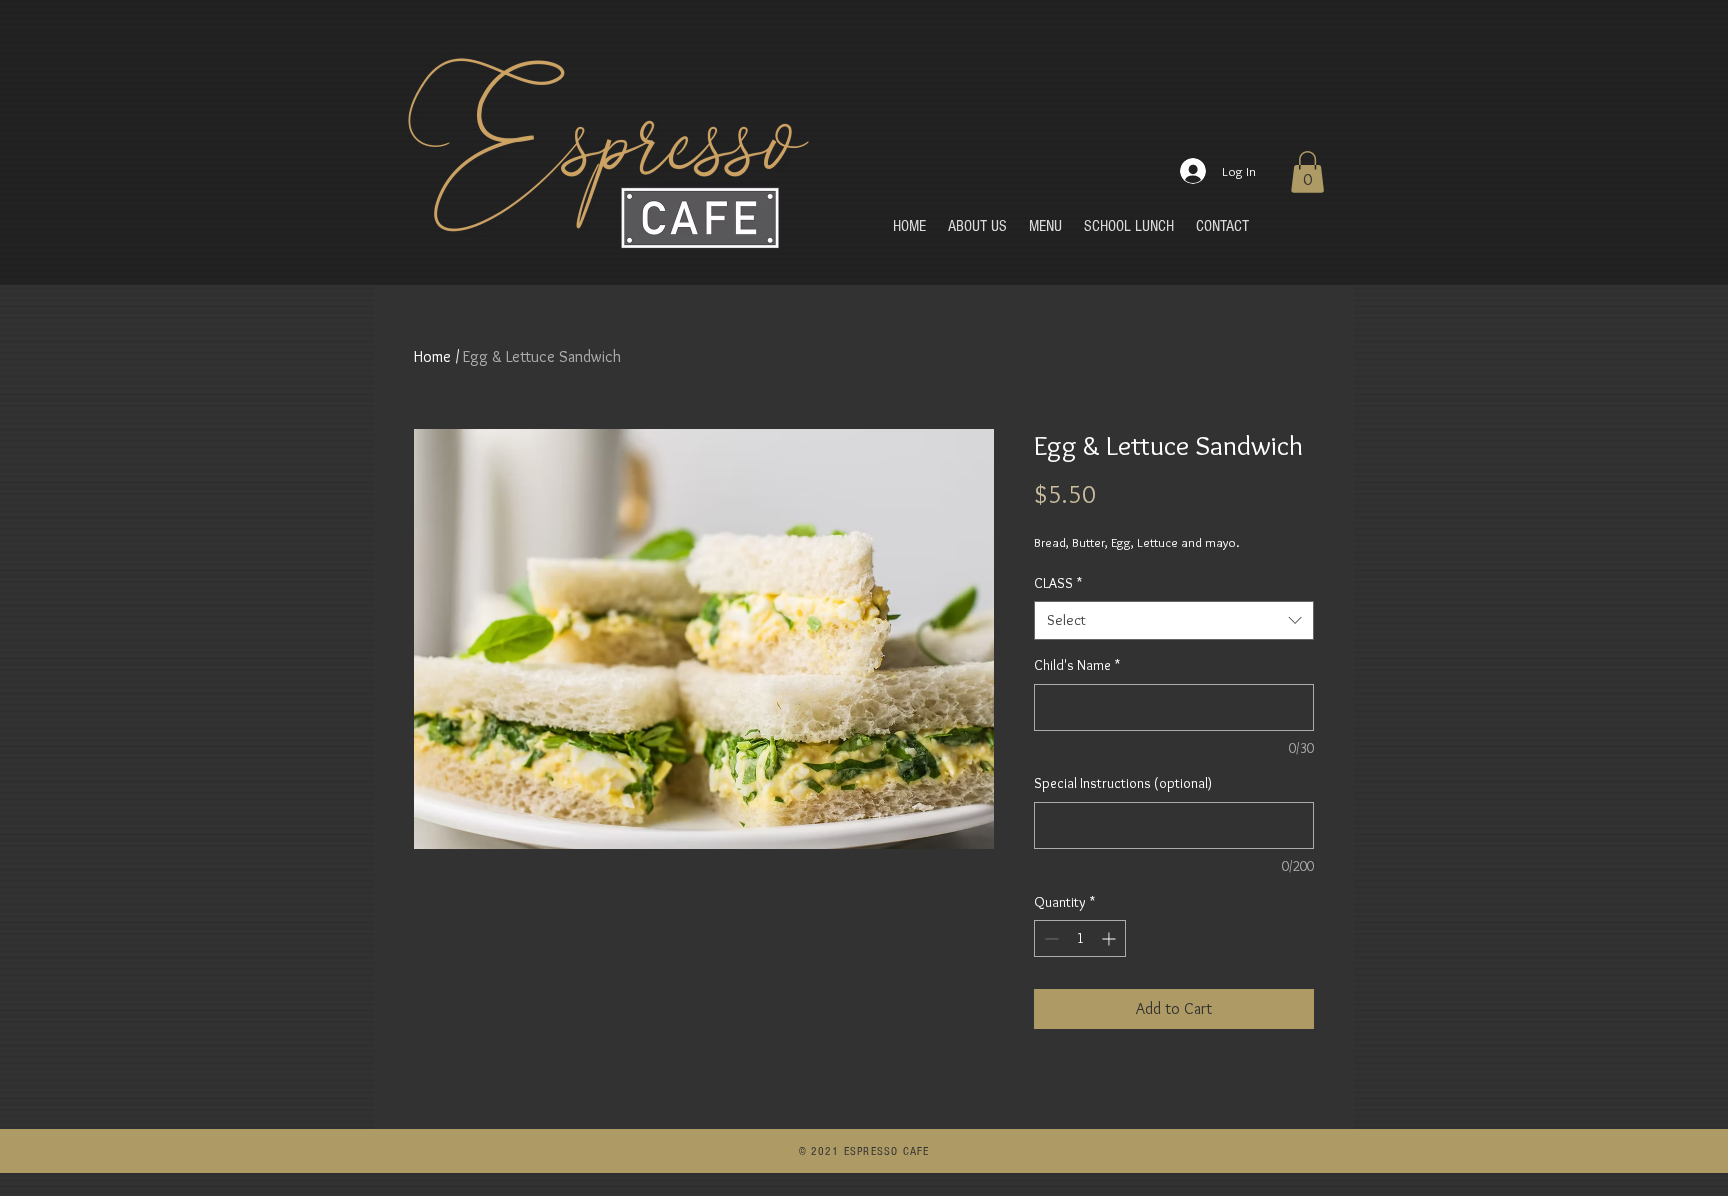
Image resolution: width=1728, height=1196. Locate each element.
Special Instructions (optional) (1123, 783)
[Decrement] (1049, 938)
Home (432, 356)
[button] (1307, 172)
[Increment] (1110, 938)
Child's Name (1077, 665)
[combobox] (1174, 620)
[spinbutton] (1080, 938)
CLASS (1058, 583)
